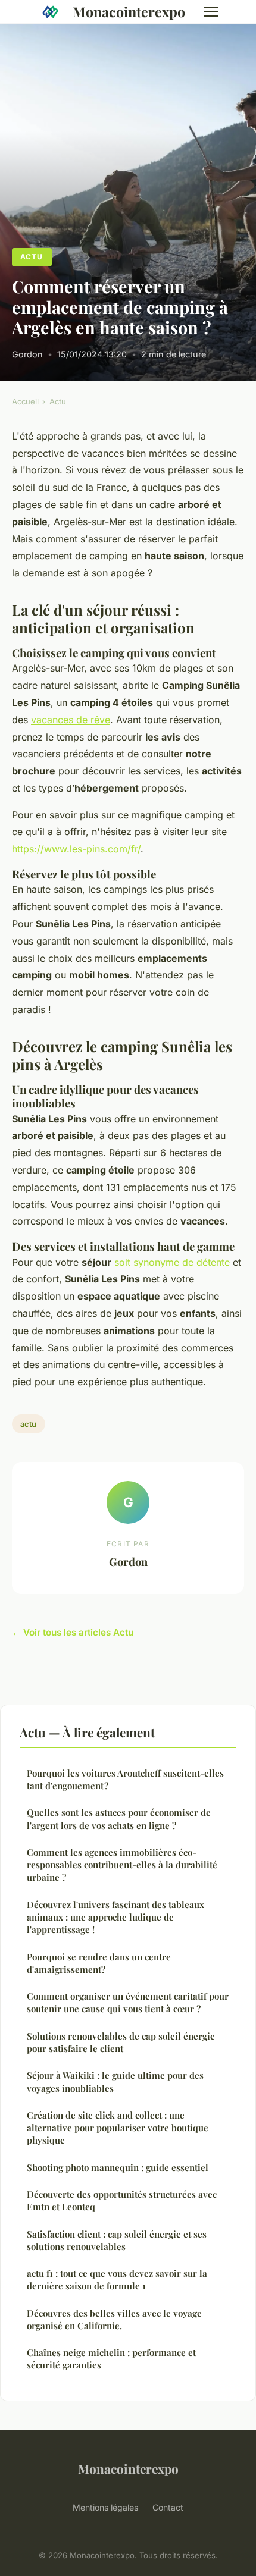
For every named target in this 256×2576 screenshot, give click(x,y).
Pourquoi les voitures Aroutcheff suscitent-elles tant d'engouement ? (125, 1779)
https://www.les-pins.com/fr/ (76, 849)
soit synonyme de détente (172, 1262)
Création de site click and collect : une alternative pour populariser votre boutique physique (118, 2128)
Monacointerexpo (129, 12)
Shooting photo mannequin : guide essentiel (118, 2167)
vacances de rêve (71, 720)
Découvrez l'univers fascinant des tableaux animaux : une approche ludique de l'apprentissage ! (115, 1917)
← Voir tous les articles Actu (73, 1632)
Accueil (25, 401)
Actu (32, 257)
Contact (168, 2507)
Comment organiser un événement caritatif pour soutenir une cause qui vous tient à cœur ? (128, 2002)
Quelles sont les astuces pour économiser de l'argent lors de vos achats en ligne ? (119, 1819)
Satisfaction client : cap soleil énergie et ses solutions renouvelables (117, 2240)
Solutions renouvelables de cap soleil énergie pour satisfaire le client (121, 2042)
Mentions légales (105, 2507)
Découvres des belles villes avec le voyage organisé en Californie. (114, 2319)
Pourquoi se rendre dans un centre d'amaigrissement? (99, 1963)
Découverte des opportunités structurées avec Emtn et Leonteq (122, 2200)
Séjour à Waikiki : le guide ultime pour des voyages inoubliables (115, 2081)
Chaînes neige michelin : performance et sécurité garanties (111, 2359)
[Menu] (211, 12)
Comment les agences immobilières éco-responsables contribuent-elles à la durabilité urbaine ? (122, 1865)
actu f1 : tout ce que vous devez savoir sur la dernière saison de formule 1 (117, 2280)
